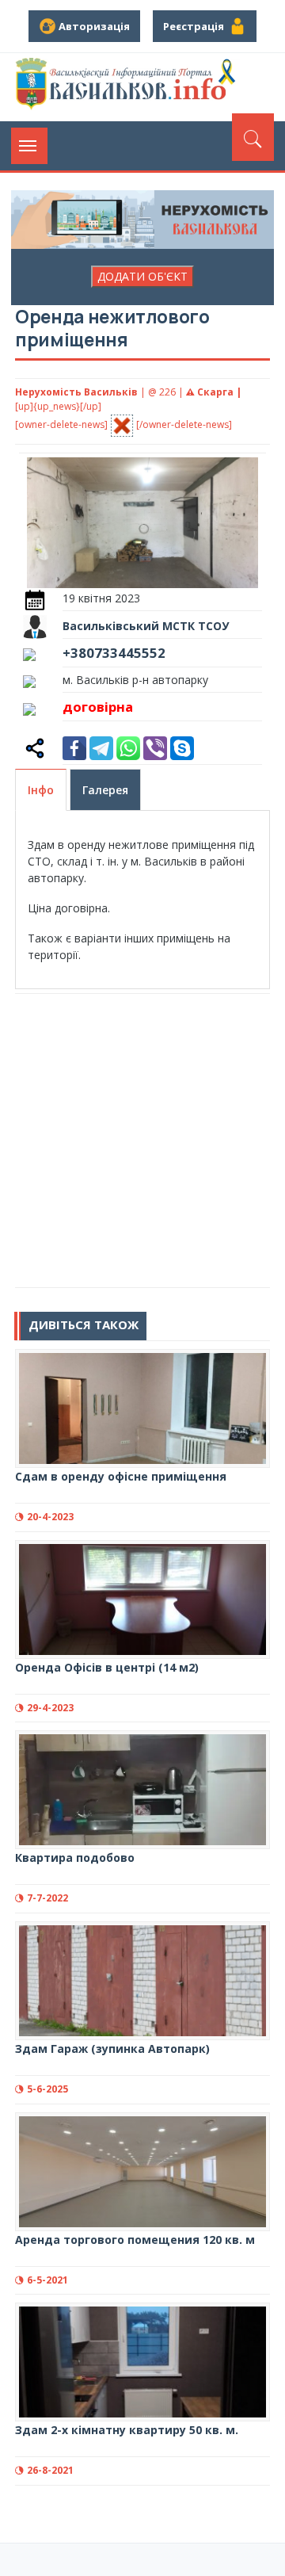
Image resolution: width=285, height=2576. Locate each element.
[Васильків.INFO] (128, 87)
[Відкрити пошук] (253, 137)
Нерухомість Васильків (76, 392)
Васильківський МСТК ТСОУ (146, 626)
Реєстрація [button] (196, 26)
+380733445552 (114, 653)
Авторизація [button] (93, 26)
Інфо (41, 790)
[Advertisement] (142, 1141)
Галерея (105, 790)
